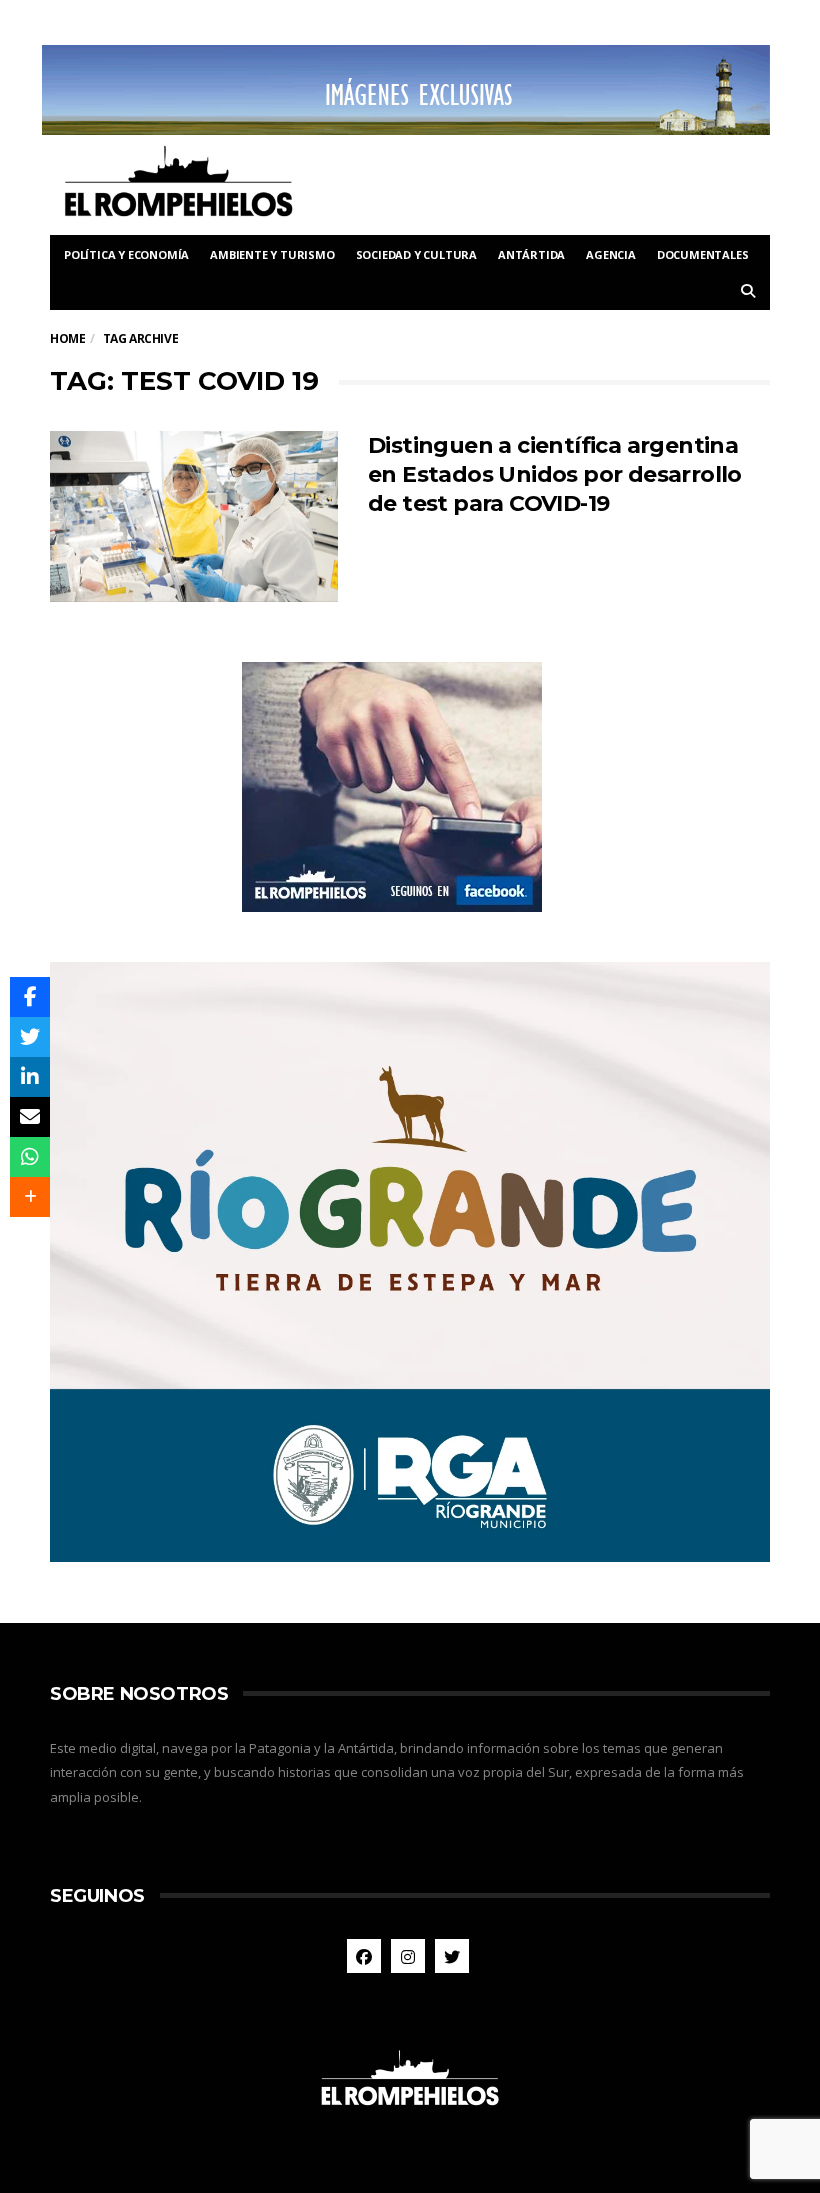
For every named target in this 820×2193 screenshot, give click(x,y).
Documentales (703, 254)
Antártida (531, 254)
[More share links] (30, 1197)
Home (67, 338)
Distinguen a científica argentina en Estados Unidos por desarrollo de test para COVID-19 (555, 475)
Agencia (611, 254)
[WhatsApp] (30, 1157)
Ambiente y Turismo (272, 254)
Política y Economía (126, 254)
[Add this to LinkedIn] (30, 1077)
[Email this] (30, 1117)
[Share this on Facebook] (30, 997)
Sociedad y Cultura (416, 254)
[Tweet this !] (30, 1037)
